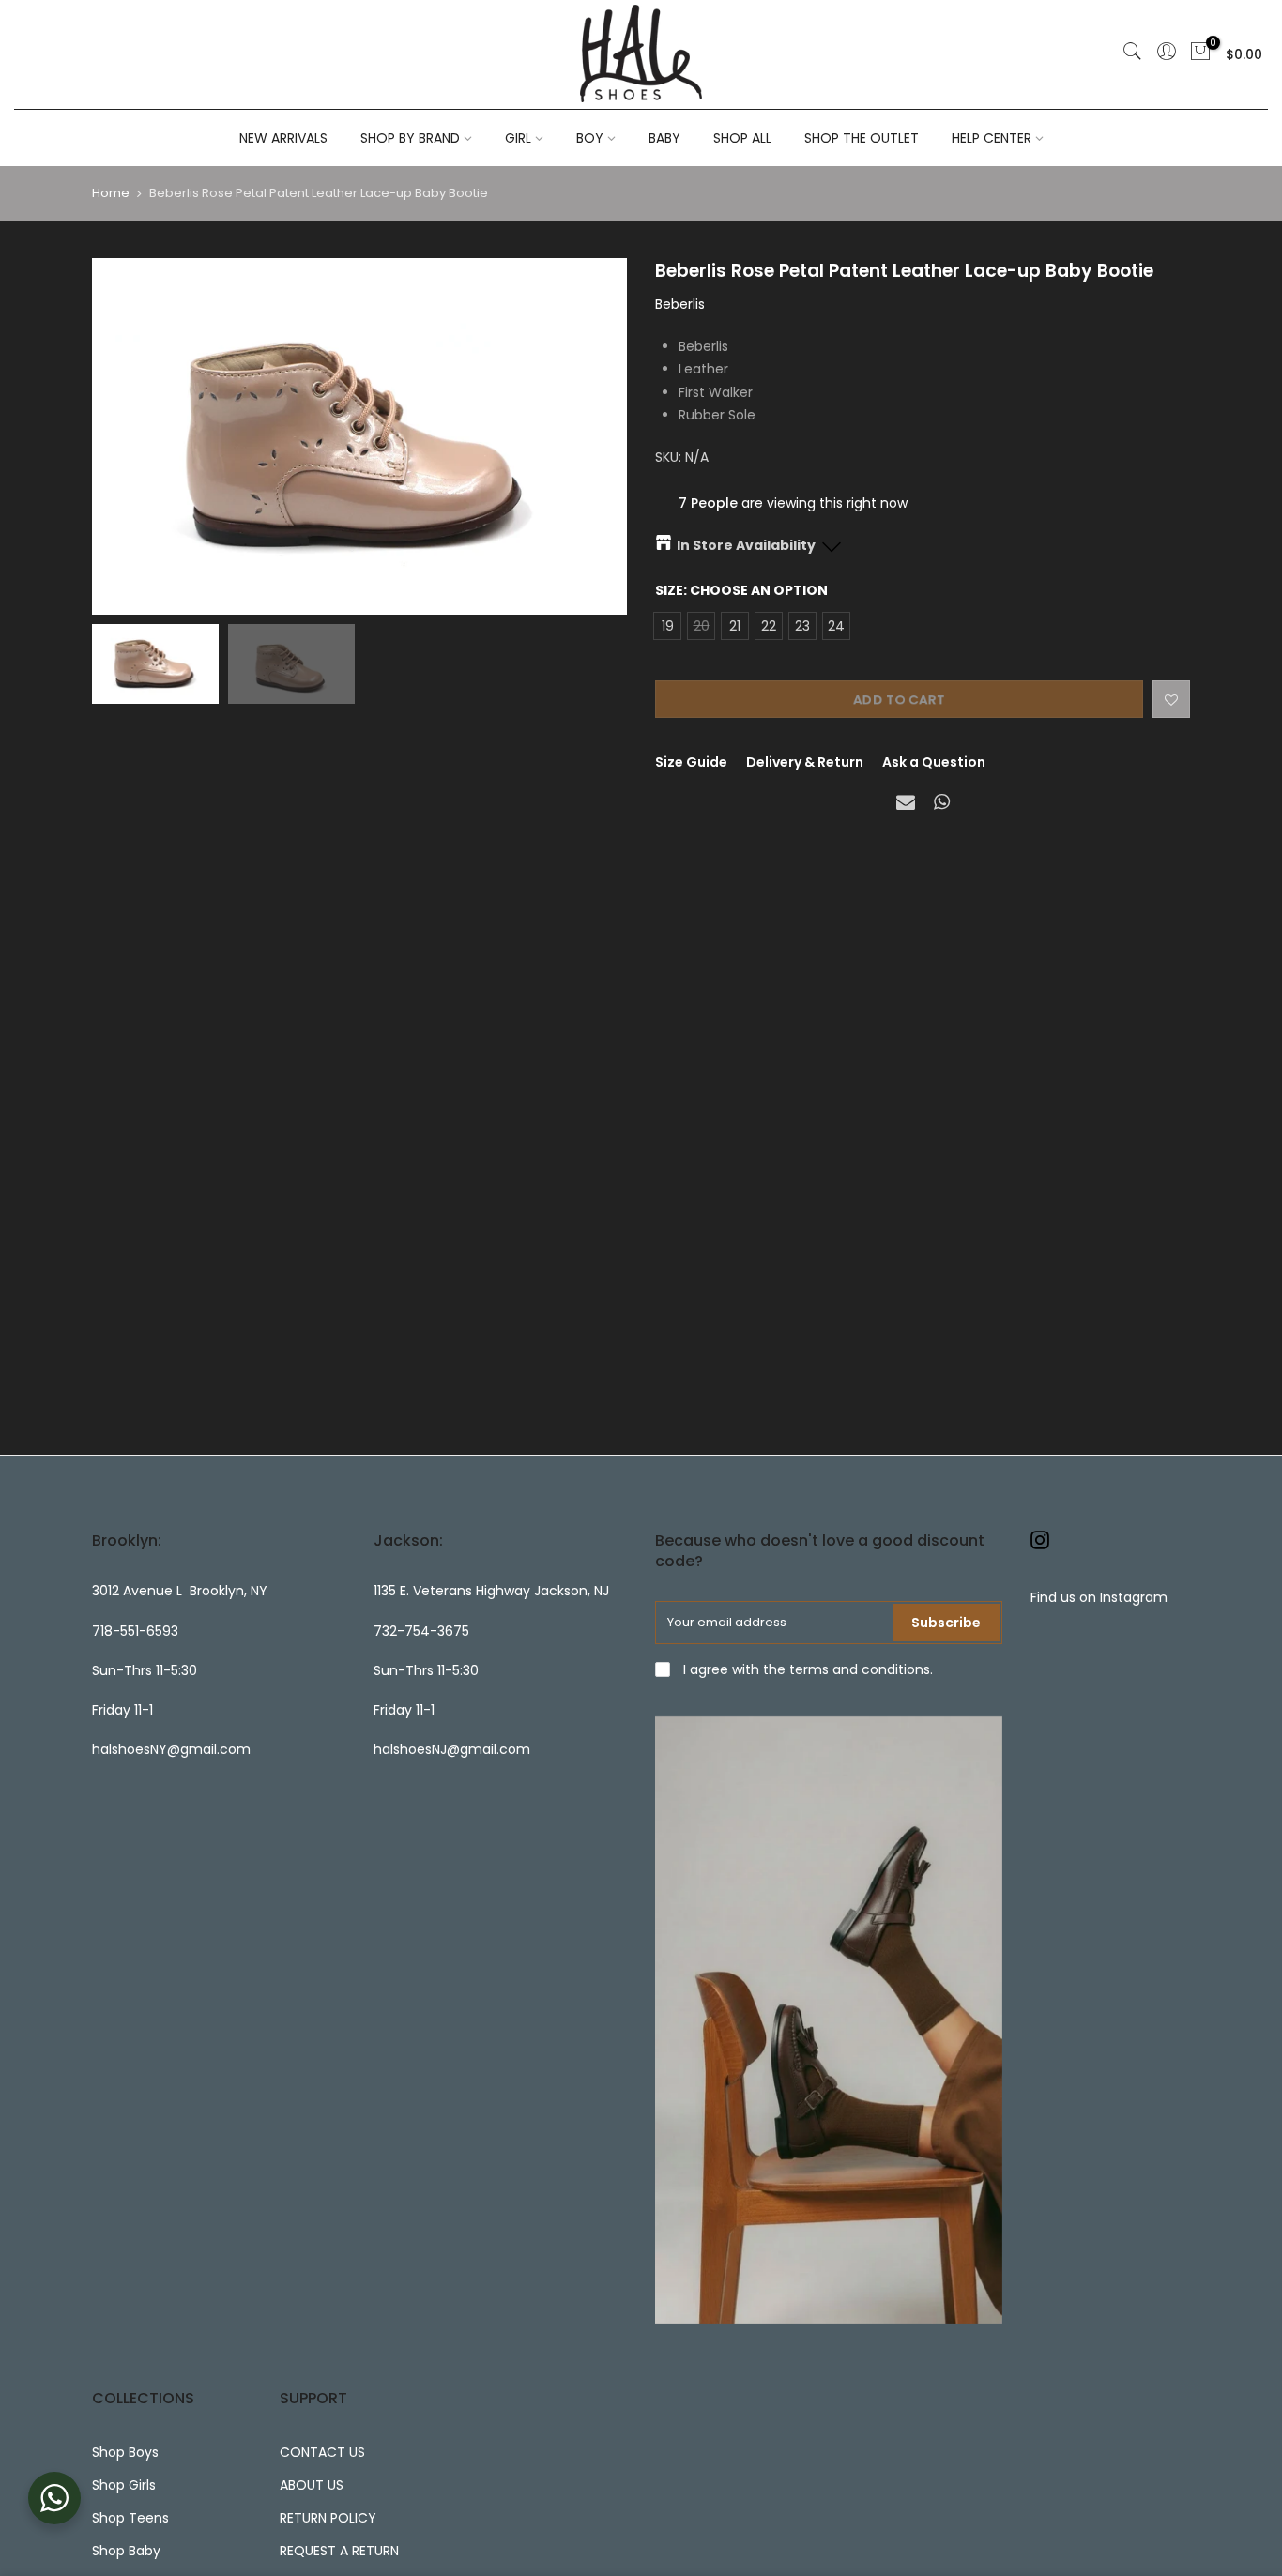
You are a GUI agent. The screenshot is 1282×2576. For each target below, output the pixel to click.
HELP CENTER (992, 138)
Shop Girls (124, 2485)
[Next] (594, 436)
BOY (590, 138)
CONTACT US (322, 2452)
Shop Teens (130, 2518)
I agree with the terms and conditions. (806, 1669)
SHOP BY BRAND (410, 138)
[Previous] (125, 436)
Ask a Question (934, 762)
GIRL (518, 138)
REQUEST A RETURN (339, 2551)
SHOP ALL (742, 138)
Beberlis (680, 304)
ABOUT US (312, 2485)
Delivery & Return (805, 762)
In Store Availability (746, 545)
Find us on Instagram (1099, 1597)
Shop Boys (125, 2452)
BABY (664, 138)
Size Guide (691, 762)
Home (111, 193)
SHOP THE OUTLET (862, 138)
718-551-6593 (135, 1631)
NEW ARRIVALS (283, 138)
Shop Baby (126, 2551)
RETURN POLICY (328, 2518)
